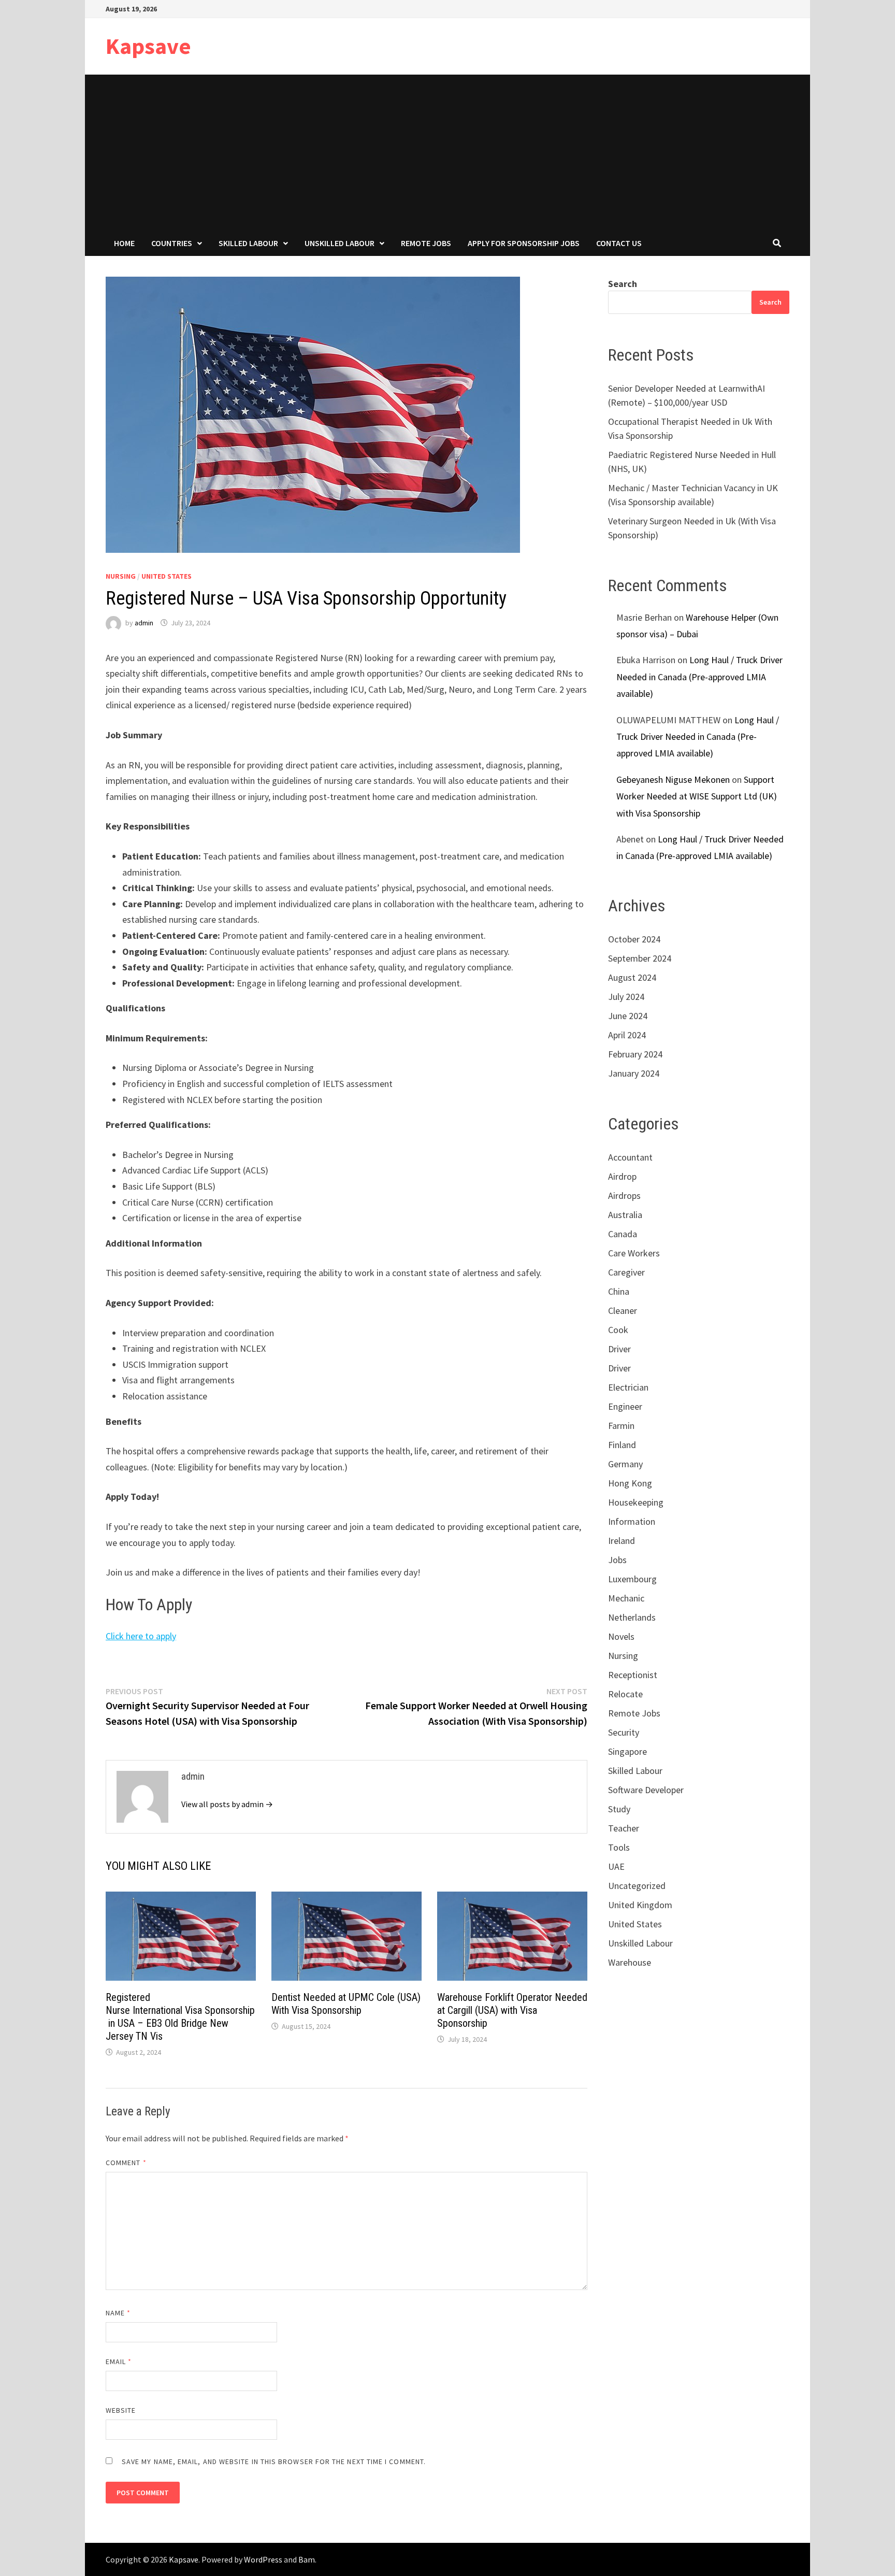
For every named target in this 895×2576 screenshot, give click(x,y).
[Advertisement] (447, 152)
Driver (619, 1349)
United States (167, 576)
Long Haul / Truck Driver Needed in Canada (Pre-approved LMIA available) (699, 677)
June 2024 (628, 1016)
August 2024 (632, 977)
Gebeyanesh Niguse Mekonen (673, 779)
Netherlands (632, 1617)
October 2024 (634, 939)
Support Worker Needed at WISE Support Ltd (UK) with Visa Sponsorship (697, 796)
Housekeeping (636, 1502)
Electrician (628, 1387)
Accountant (630, 1157)
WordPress (263, 2559)
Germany (625, 1464)
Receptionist (633, 1675)
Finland (622, 1445)
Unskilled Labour (340, 243)
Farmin (621, 1426)
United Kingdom (640, 1905)
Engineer (625, 1406)
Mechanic (626, 1598)
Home (124, 243)
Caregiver (626, 1272)
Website (121, 2410)
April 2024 (627, 1035)
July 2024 (626, 997)
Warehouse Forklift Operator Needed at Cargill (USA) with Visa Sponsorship (512, 2010)
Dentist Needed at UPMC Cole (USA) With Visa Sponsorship (346, 2004)
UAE (616, 1866)
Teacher (624, 1828)
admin (144, 623)
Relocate (625, 1694)
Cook (618, 1330)
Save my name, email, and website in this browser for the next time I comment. (274, 2461)
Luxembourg (632, 1579)
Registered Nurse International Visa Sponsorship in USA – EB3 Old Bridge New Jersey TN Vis (180, 2017)
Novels (621, 1636)
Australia (625, 1215)
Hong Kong (630, 1483)
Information (632, 1521)
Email (119, 2362)
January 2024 (634, 1073)
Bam (307, 2559)
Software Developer (646, 1790)
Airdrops (624, 1196)
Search (623, 284)
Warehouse (630, 1962)
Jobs (617, 1560)
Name (118, 2313)
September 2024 (640, 958)
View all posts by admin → (227, 1804)
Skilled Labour (248, 243)
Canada (623, 1234)
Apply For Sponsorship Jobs (524, 243)
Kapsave (148, 46)
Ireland (622, 1541)
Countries (172, 243)
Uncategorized (637, 1886)
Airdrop (622, 1176)
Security (624, 1732)
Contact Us (619, 243)
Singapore (627, 1751)
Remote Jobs (426, 243)
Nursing (121, 576)
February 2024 (635, 1054)
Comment (126, 2163)
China (619, 1291)
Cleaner (623, 1311)
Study (619, 1809)
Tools (619, 1847)
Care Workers (634, 1253)
